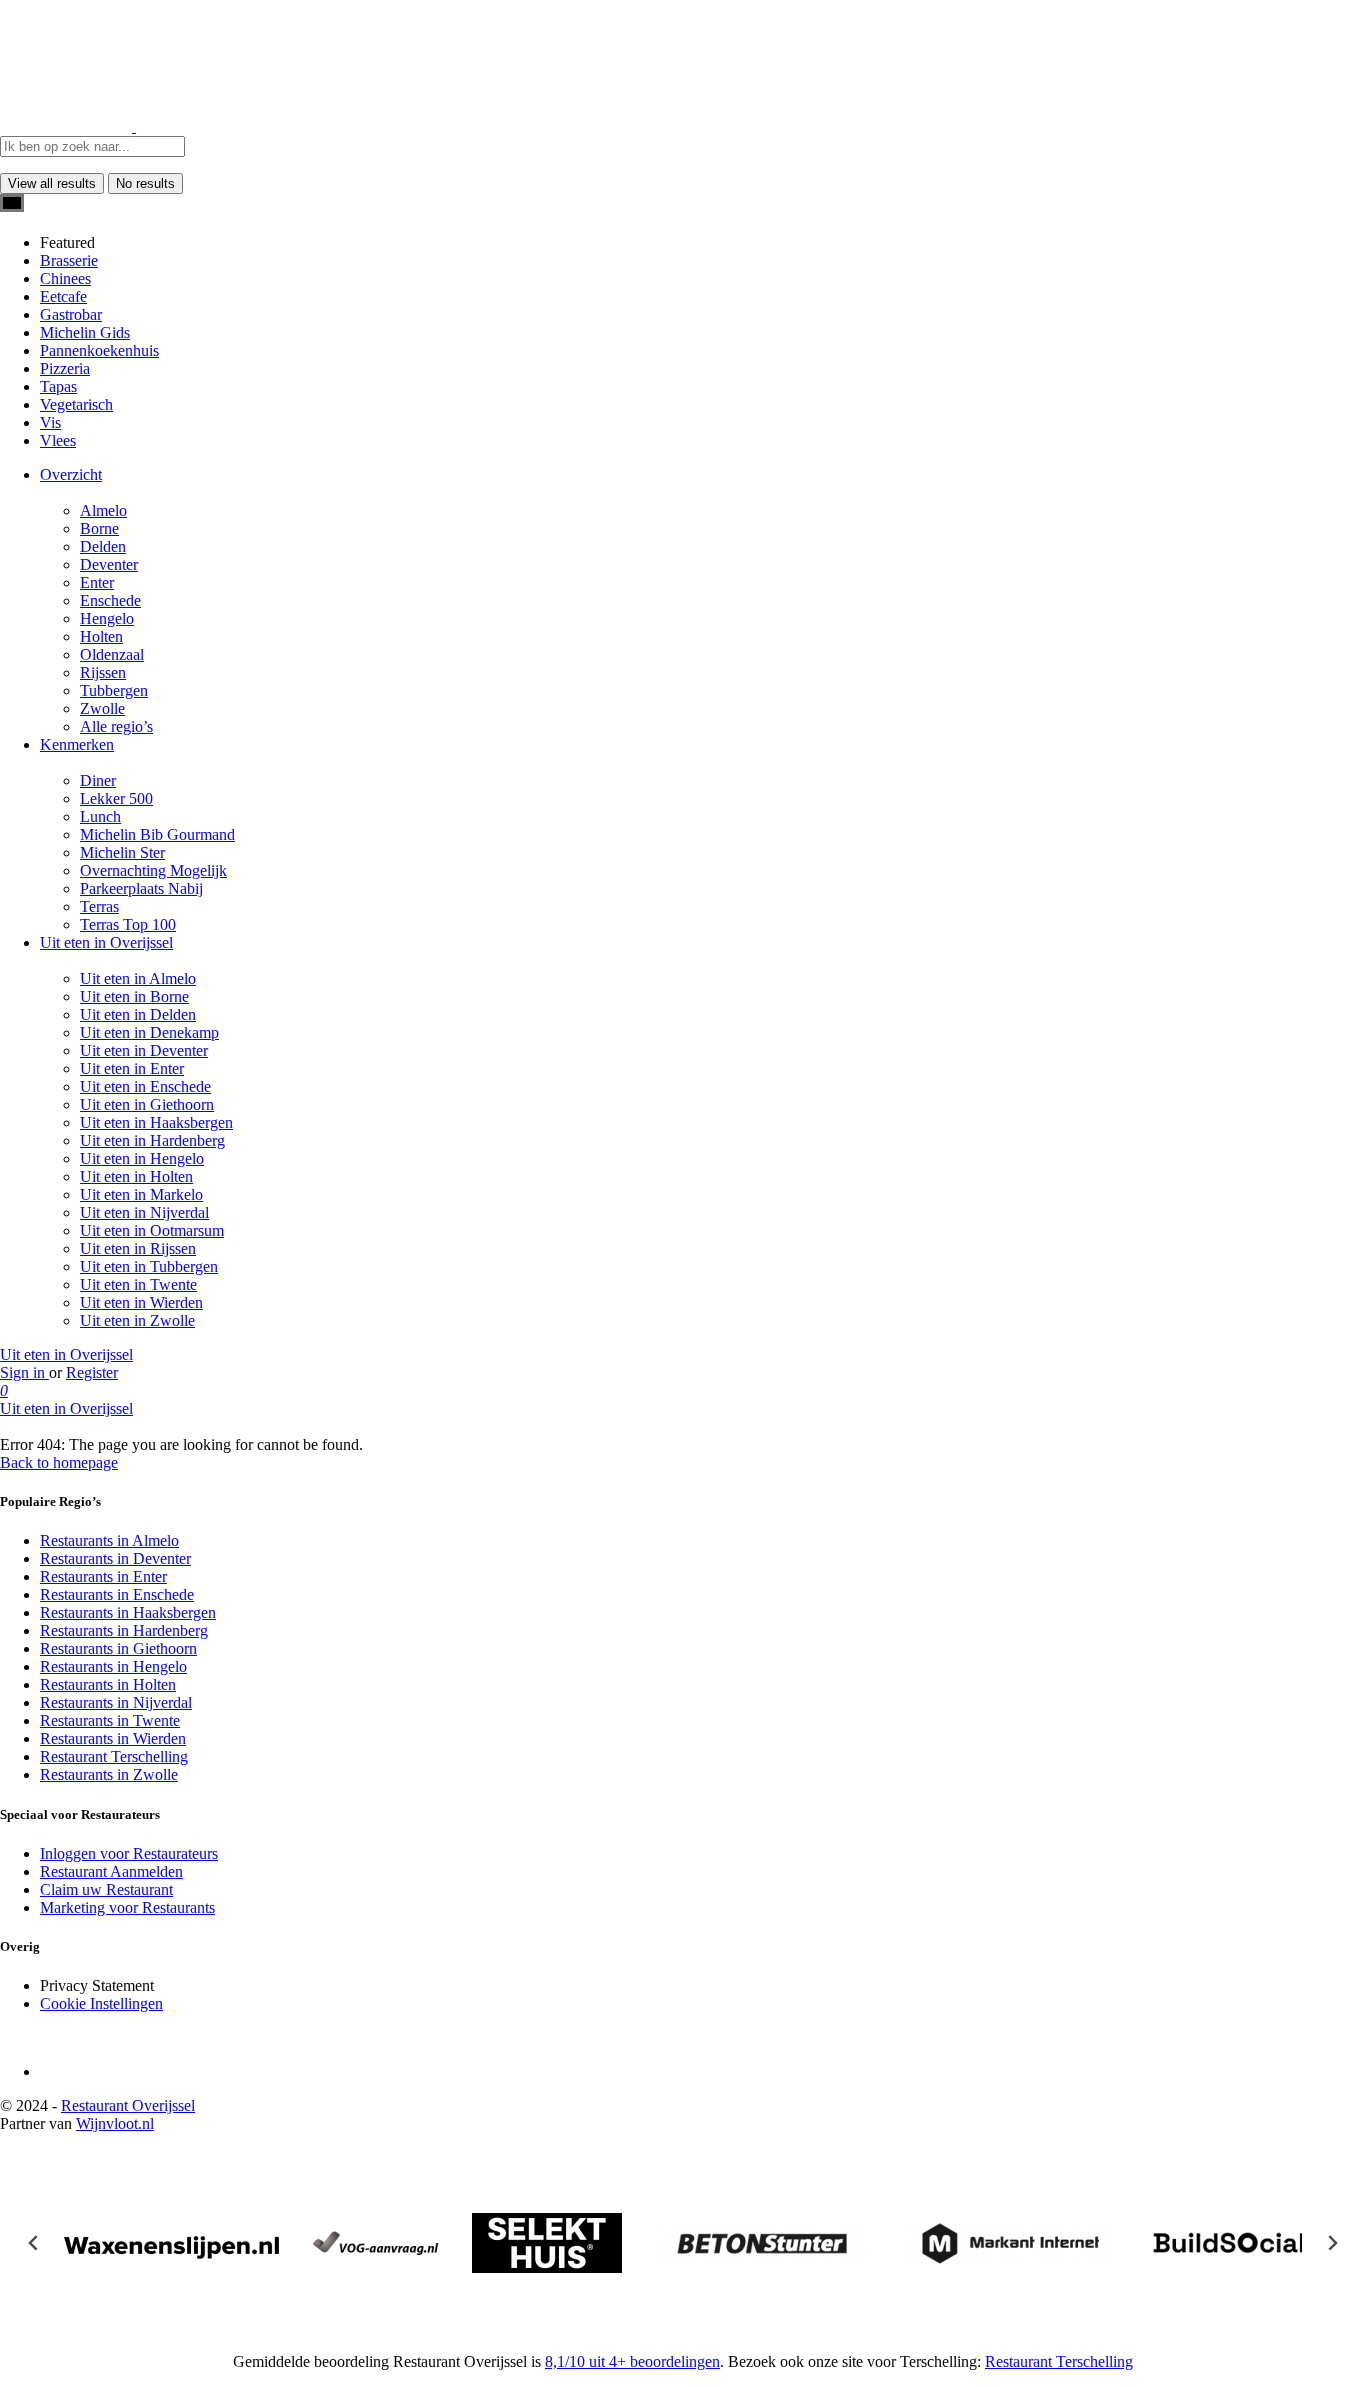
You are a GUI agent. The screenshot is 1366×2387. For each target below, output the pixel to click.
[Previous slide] (34, 2243)
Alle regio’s (116, 726)
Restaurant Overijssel (128, 2105)
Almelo (103, 510)
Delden (103, 546)
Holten (101, 636)
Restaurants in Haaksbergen (128, 1612)
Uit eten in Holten (136, 1176)
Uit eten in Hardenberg (152, 1140)
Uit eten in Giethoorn (147, 1104)
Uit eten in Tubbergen (149, 1266)
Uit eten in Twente (138, 1284)
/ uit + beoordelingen (632, 2361)
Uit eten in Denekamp (149, 1032)
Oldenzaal (112, 654)
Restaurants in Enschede (117, 1594)
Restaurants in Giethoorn (118, 1648)
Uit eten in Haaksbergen (156, 1122)
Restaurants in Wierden (113, 1738)
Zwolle (102, 708)
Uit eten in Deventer (144, 1050)
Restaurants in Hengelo (113, 1666)
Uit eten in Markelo (141, 1194)
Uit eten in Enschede (145, 1086)
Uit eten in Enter (132, 1068)
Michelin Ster (122, 852)
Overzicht (71, 474)
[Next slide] (1332, 2243)
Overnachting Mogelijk (153, 870)
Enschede (110, 600)
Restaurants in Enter (103, 1576)
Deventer (109, 564)
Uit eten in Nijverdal (144, 1212)
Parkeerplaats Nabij (141, 888)
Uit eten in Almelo (138, 978)
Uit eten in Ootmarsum (152, 1230)
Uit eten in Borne (134, 996)
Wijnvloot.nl (115, 2123)
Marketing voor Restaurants (127, 1907)
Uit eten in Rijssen (138, 1248)
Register (92, 1372)
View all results (52, 183)
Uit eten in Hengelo (142, 1158)
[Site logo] (68, 126)
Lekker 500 (116, 798)
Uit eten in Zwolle (137, 1320)
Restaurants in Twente (110, 1720)
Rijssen (103, 672)
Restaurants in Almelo (109, 1540)
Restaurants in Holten (108, 1684)
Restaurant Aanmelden (111, 1871)
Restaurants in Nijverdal (116, 1702)
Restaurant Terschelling (114, 1756)
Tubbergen (114, 690)
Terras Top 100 (128, 924)
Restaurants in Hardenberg (124, 1630)
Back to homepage (59, 1462)
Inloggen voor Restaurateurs (129, 1853)
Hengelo (107, 618)
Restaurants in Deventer (115, 1558)
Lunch (100, 816)
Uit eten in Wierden (141, 1302)
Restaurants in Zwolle (109, 1774)
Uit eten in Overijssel (106, 942)
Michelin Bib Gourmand (157, 834)
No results (145, 183)
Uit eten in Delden (138, 1014)
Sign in (24, 1372)
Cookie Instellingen (101, 2003)
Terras (99, 906)
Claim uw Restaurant (106, 1889)
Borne (99, 528)
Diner (98, 780)
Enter (97, 582)
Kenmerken (77, 744)
